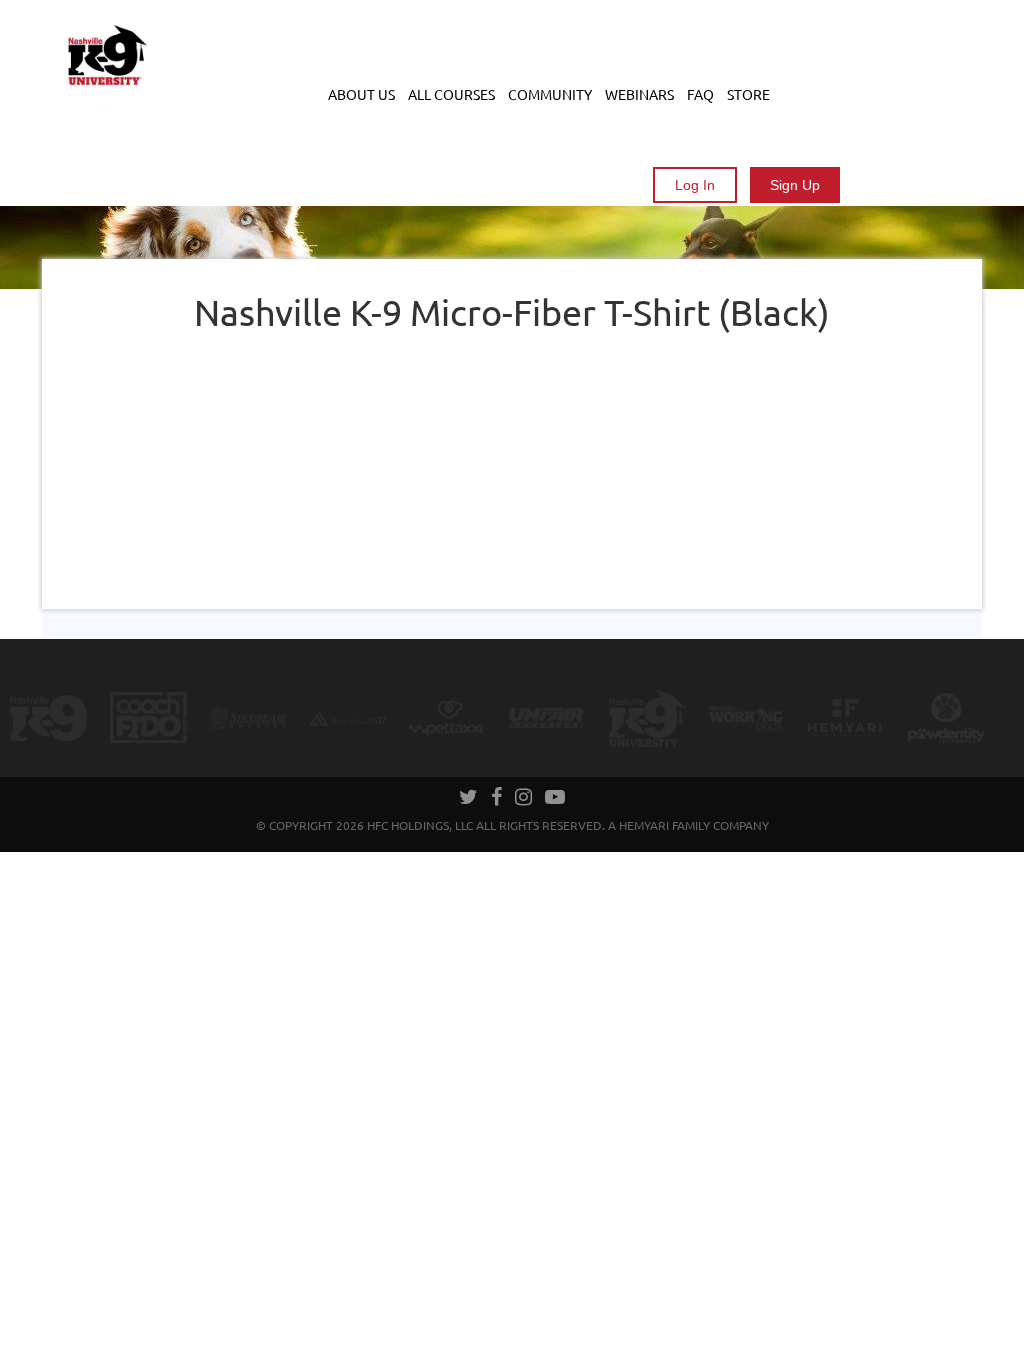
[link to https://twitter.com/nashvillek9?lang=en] (470, 799)
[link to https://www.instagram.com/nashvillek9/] (525, 799)
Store (748, 95)
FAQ (700, 95)
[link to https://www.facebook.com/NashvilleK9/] (498, 799)
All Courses (451, 95)
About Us (361, 95)
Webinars (639, 95)
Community (550, 95)
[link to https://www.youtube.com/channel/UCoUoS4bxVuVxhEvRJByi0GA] (555, 799)
